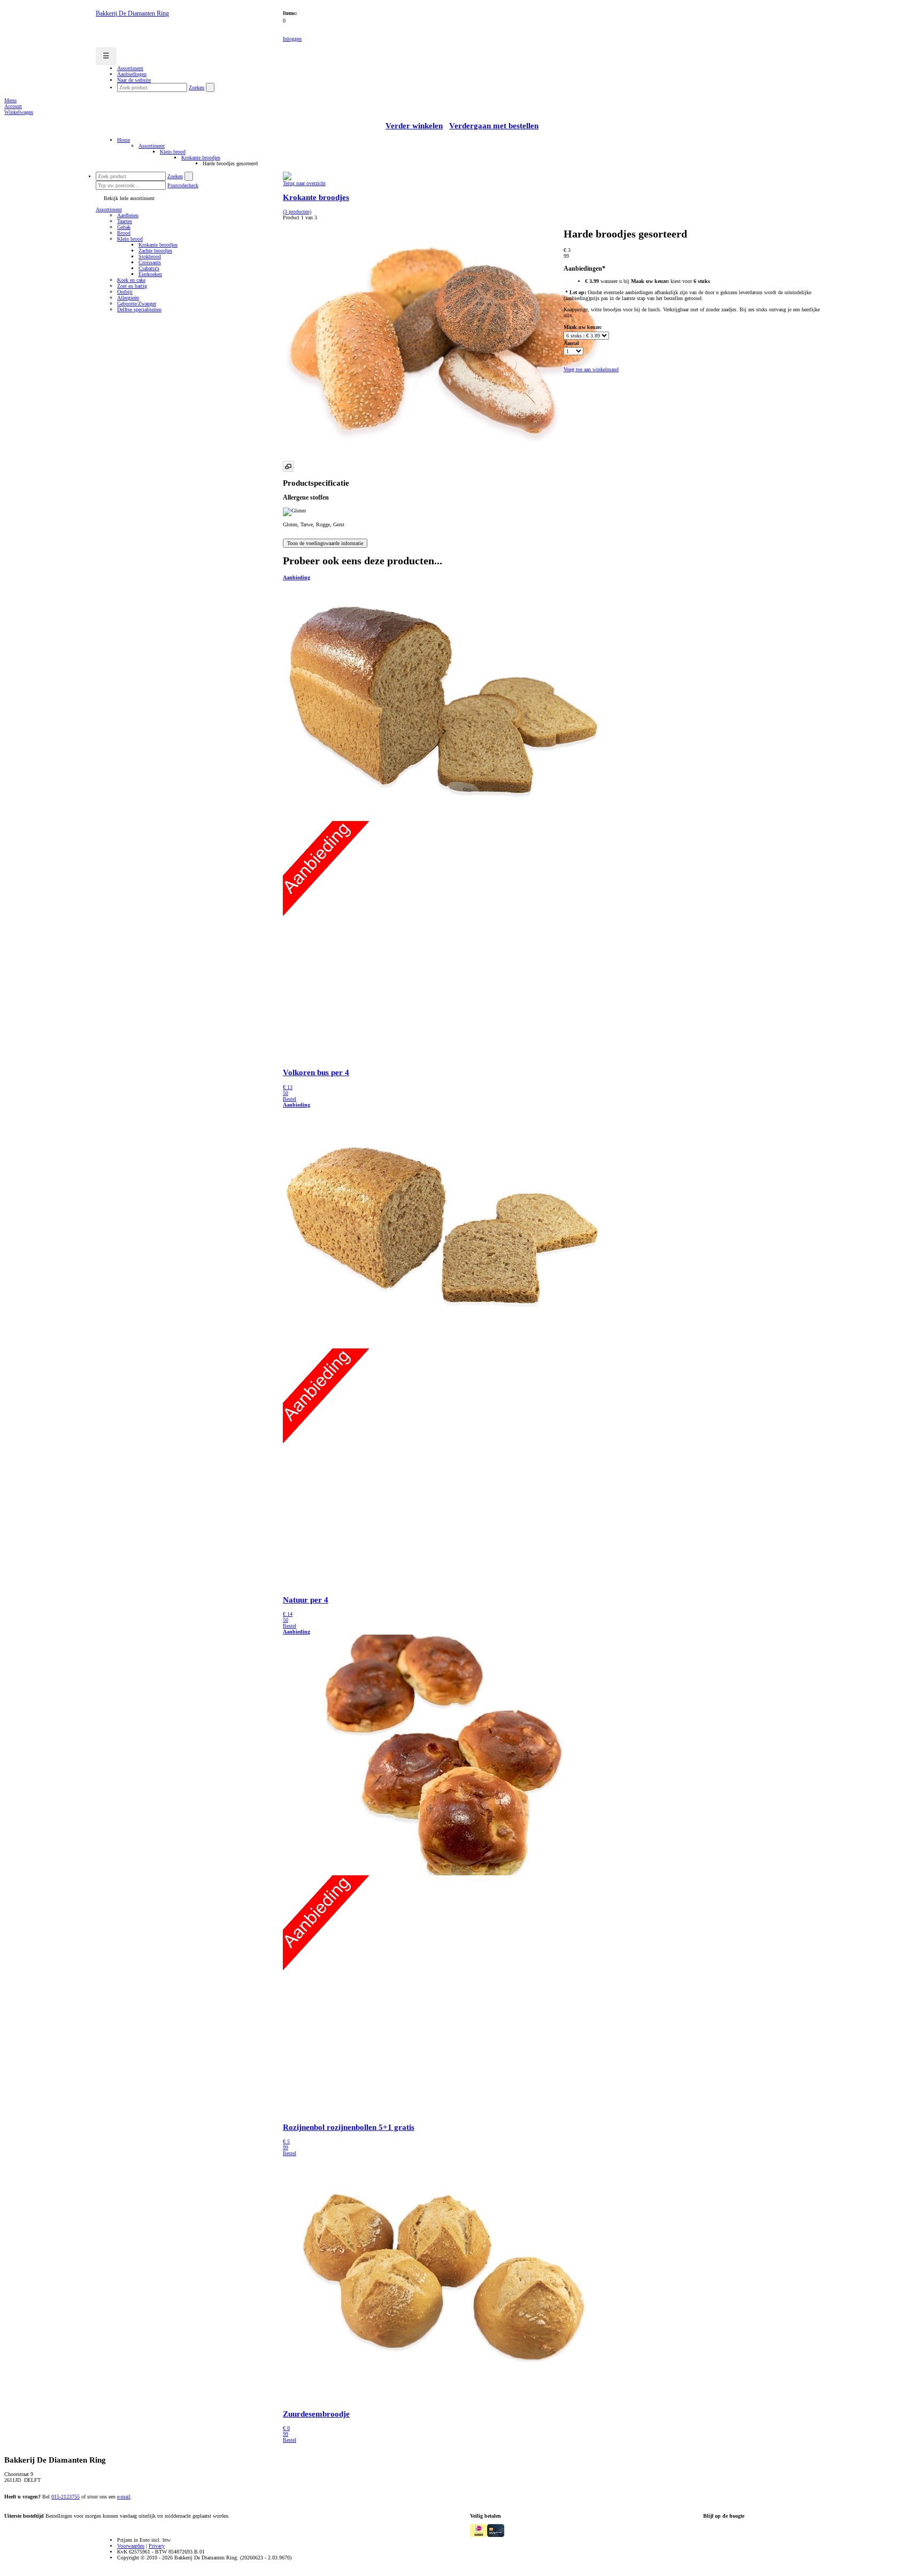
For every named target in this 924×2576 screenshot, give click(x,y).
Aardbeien (128, 215)
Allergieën (128, 298)
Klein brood (173, 152)
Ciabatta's (149, 268)
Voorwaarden (131, 2546)
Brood (124, 233)
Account (13, 106)
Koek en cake (131, 280)
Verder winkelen (414, 126)
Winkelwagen (19, 112)
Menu (10, 100)
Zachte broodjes (155, 251)
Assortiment (152, 146)
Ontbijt (125, 292)
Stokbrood (150, 256)
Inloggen (292, 39)
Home (124, 140)
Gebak (124, 227)
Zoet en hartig (132, 286)
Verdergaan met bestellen (494, 126)
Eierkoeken (150, 274)
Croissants (150, 262)
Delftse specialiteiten (139, 309)
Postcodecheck (183, 185)
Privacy (157, 2546)
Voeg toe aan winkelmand (591, 369)
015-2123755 (66, 2497)
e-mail (124, 2497)
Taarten (125, 221)
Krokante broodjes (201, 158)
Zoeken (197, 87)
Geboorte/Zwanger (137, 304)
